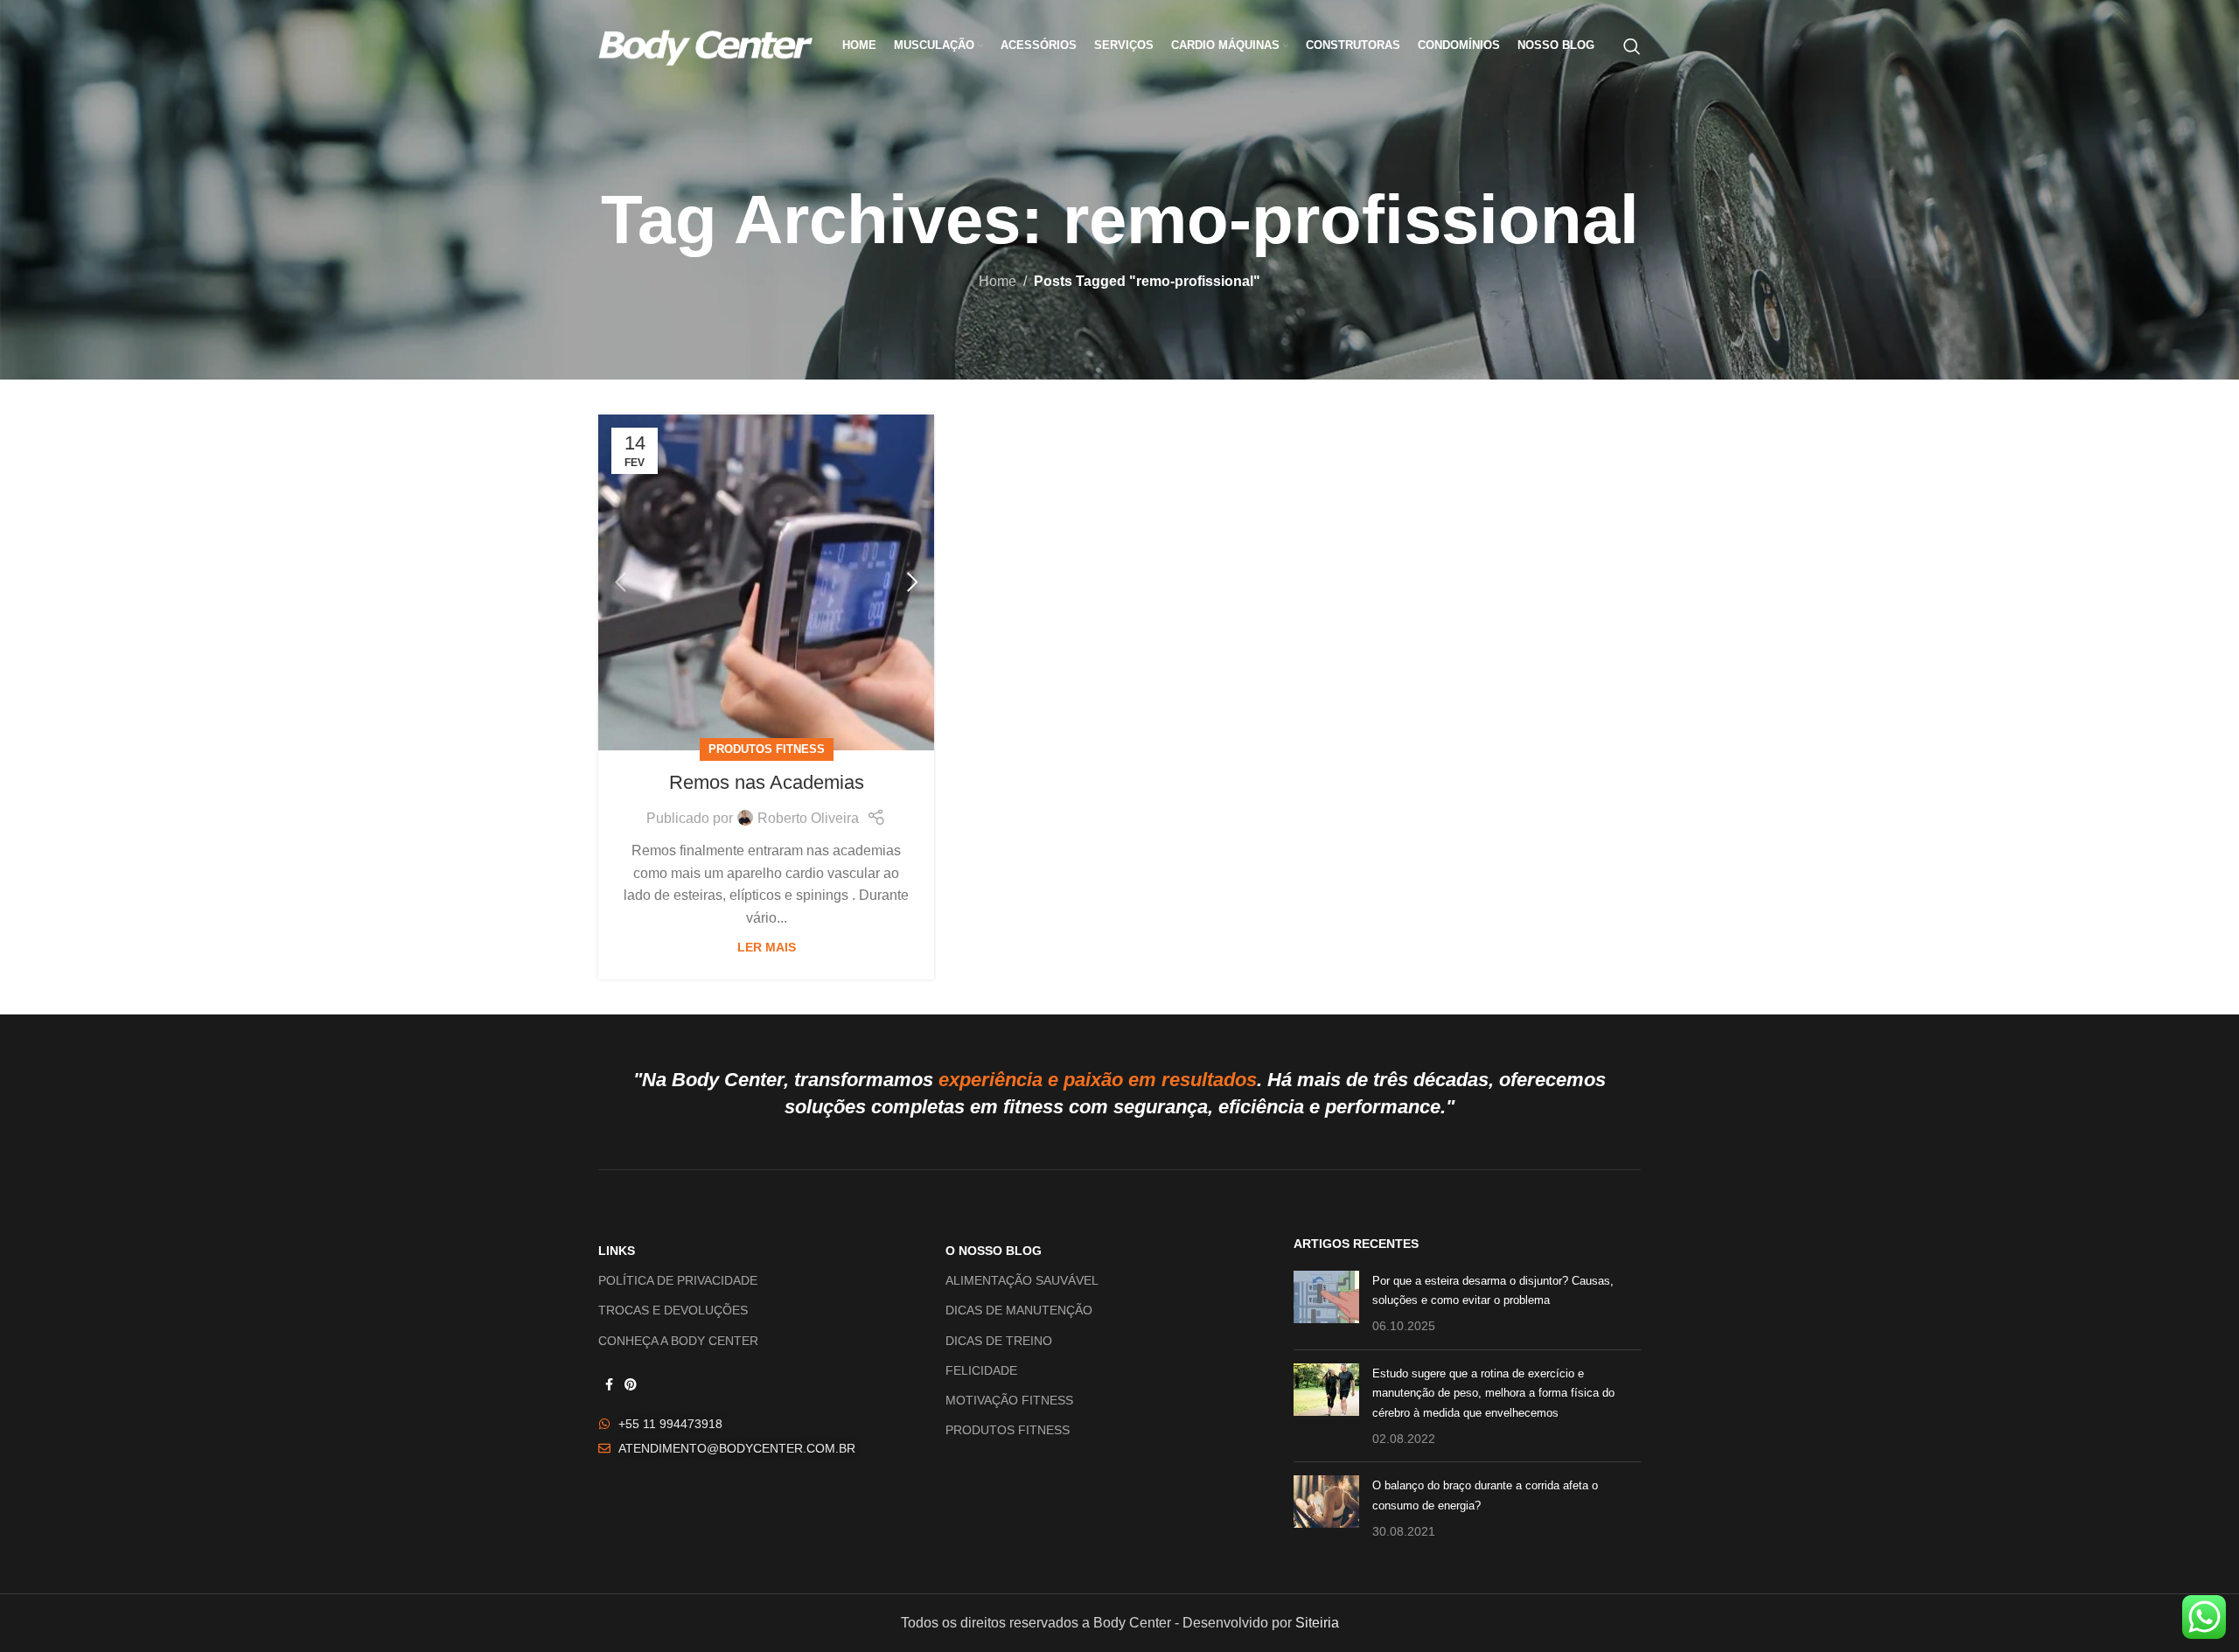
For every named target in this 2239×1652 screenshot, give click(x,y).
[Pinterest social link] (631, 1385)
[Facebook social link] (609, 1385)
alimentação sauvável (1022, 1280)
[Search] (1632, 46)
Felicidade (981, 1370)
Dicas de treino (999, 1341)
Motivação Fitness (1009, 1400)
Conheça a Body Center (678, 1341)
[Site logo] (705, 45)
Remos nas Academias (767, 782)
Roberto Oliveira (808, 818)
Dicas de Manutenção (1019, 1310)
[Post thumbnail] (1326, 1303)
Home (997, 281)
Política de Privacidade (678, 1280)
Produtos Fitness (767, 749)
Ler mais (767, 947)
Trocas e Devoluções (673, 1310)
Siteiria (1317, 1623)
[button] (620, 582)
